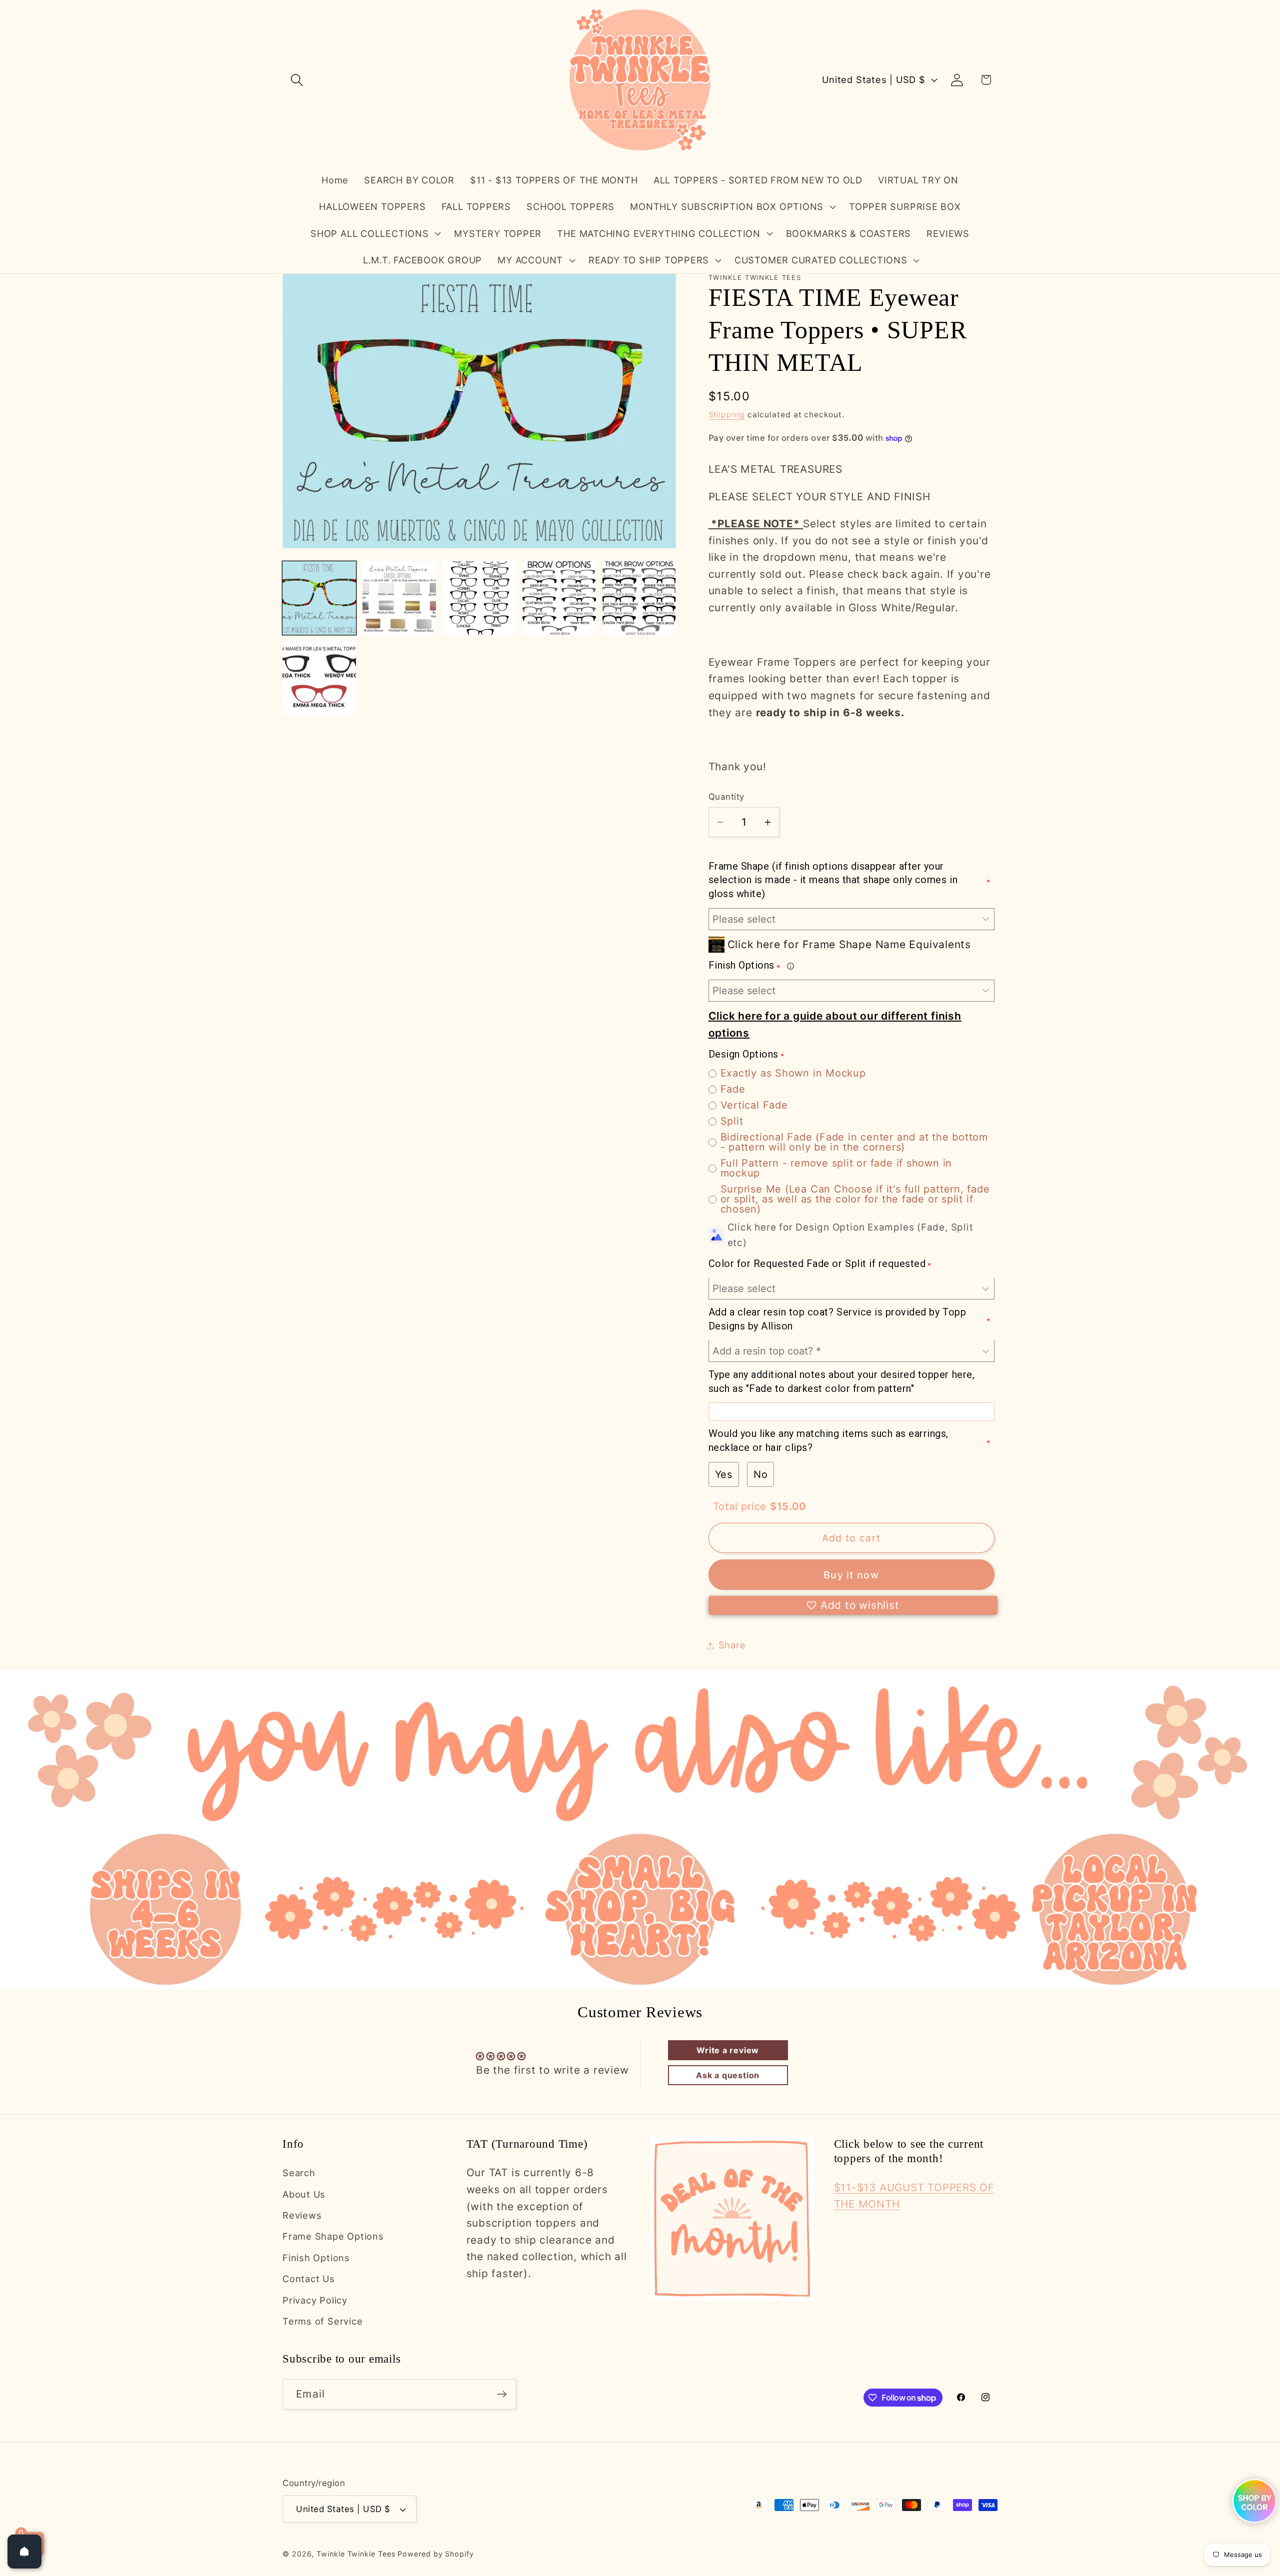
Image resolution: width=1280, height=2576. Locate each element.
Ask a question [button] (728, 2075)
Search (299, 2173)
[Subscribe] (502, 2394)
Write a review (728, 2050)
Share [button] (732, 1645)
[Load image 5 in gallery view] (639, 598)
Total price (741, 1506)
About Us (304, 2194)
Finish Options (316, 2258)
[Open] (24, 2552)
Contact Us (309, 2279)
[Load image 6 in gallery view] (319, 678)
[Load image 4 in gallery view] (559, 598)
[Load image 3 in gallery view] (479, 598)
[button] (297, 80)
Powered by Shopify (435, 2554)
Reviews (302, 2215)
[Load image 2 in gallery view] (399, 598)
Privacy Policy (315, 2300)
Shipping (727, 415)
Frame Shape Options (333, 2237)
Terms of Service (322, 2321)
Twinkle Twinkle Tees (356, 2554)
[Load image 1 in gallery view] (319, 598)
